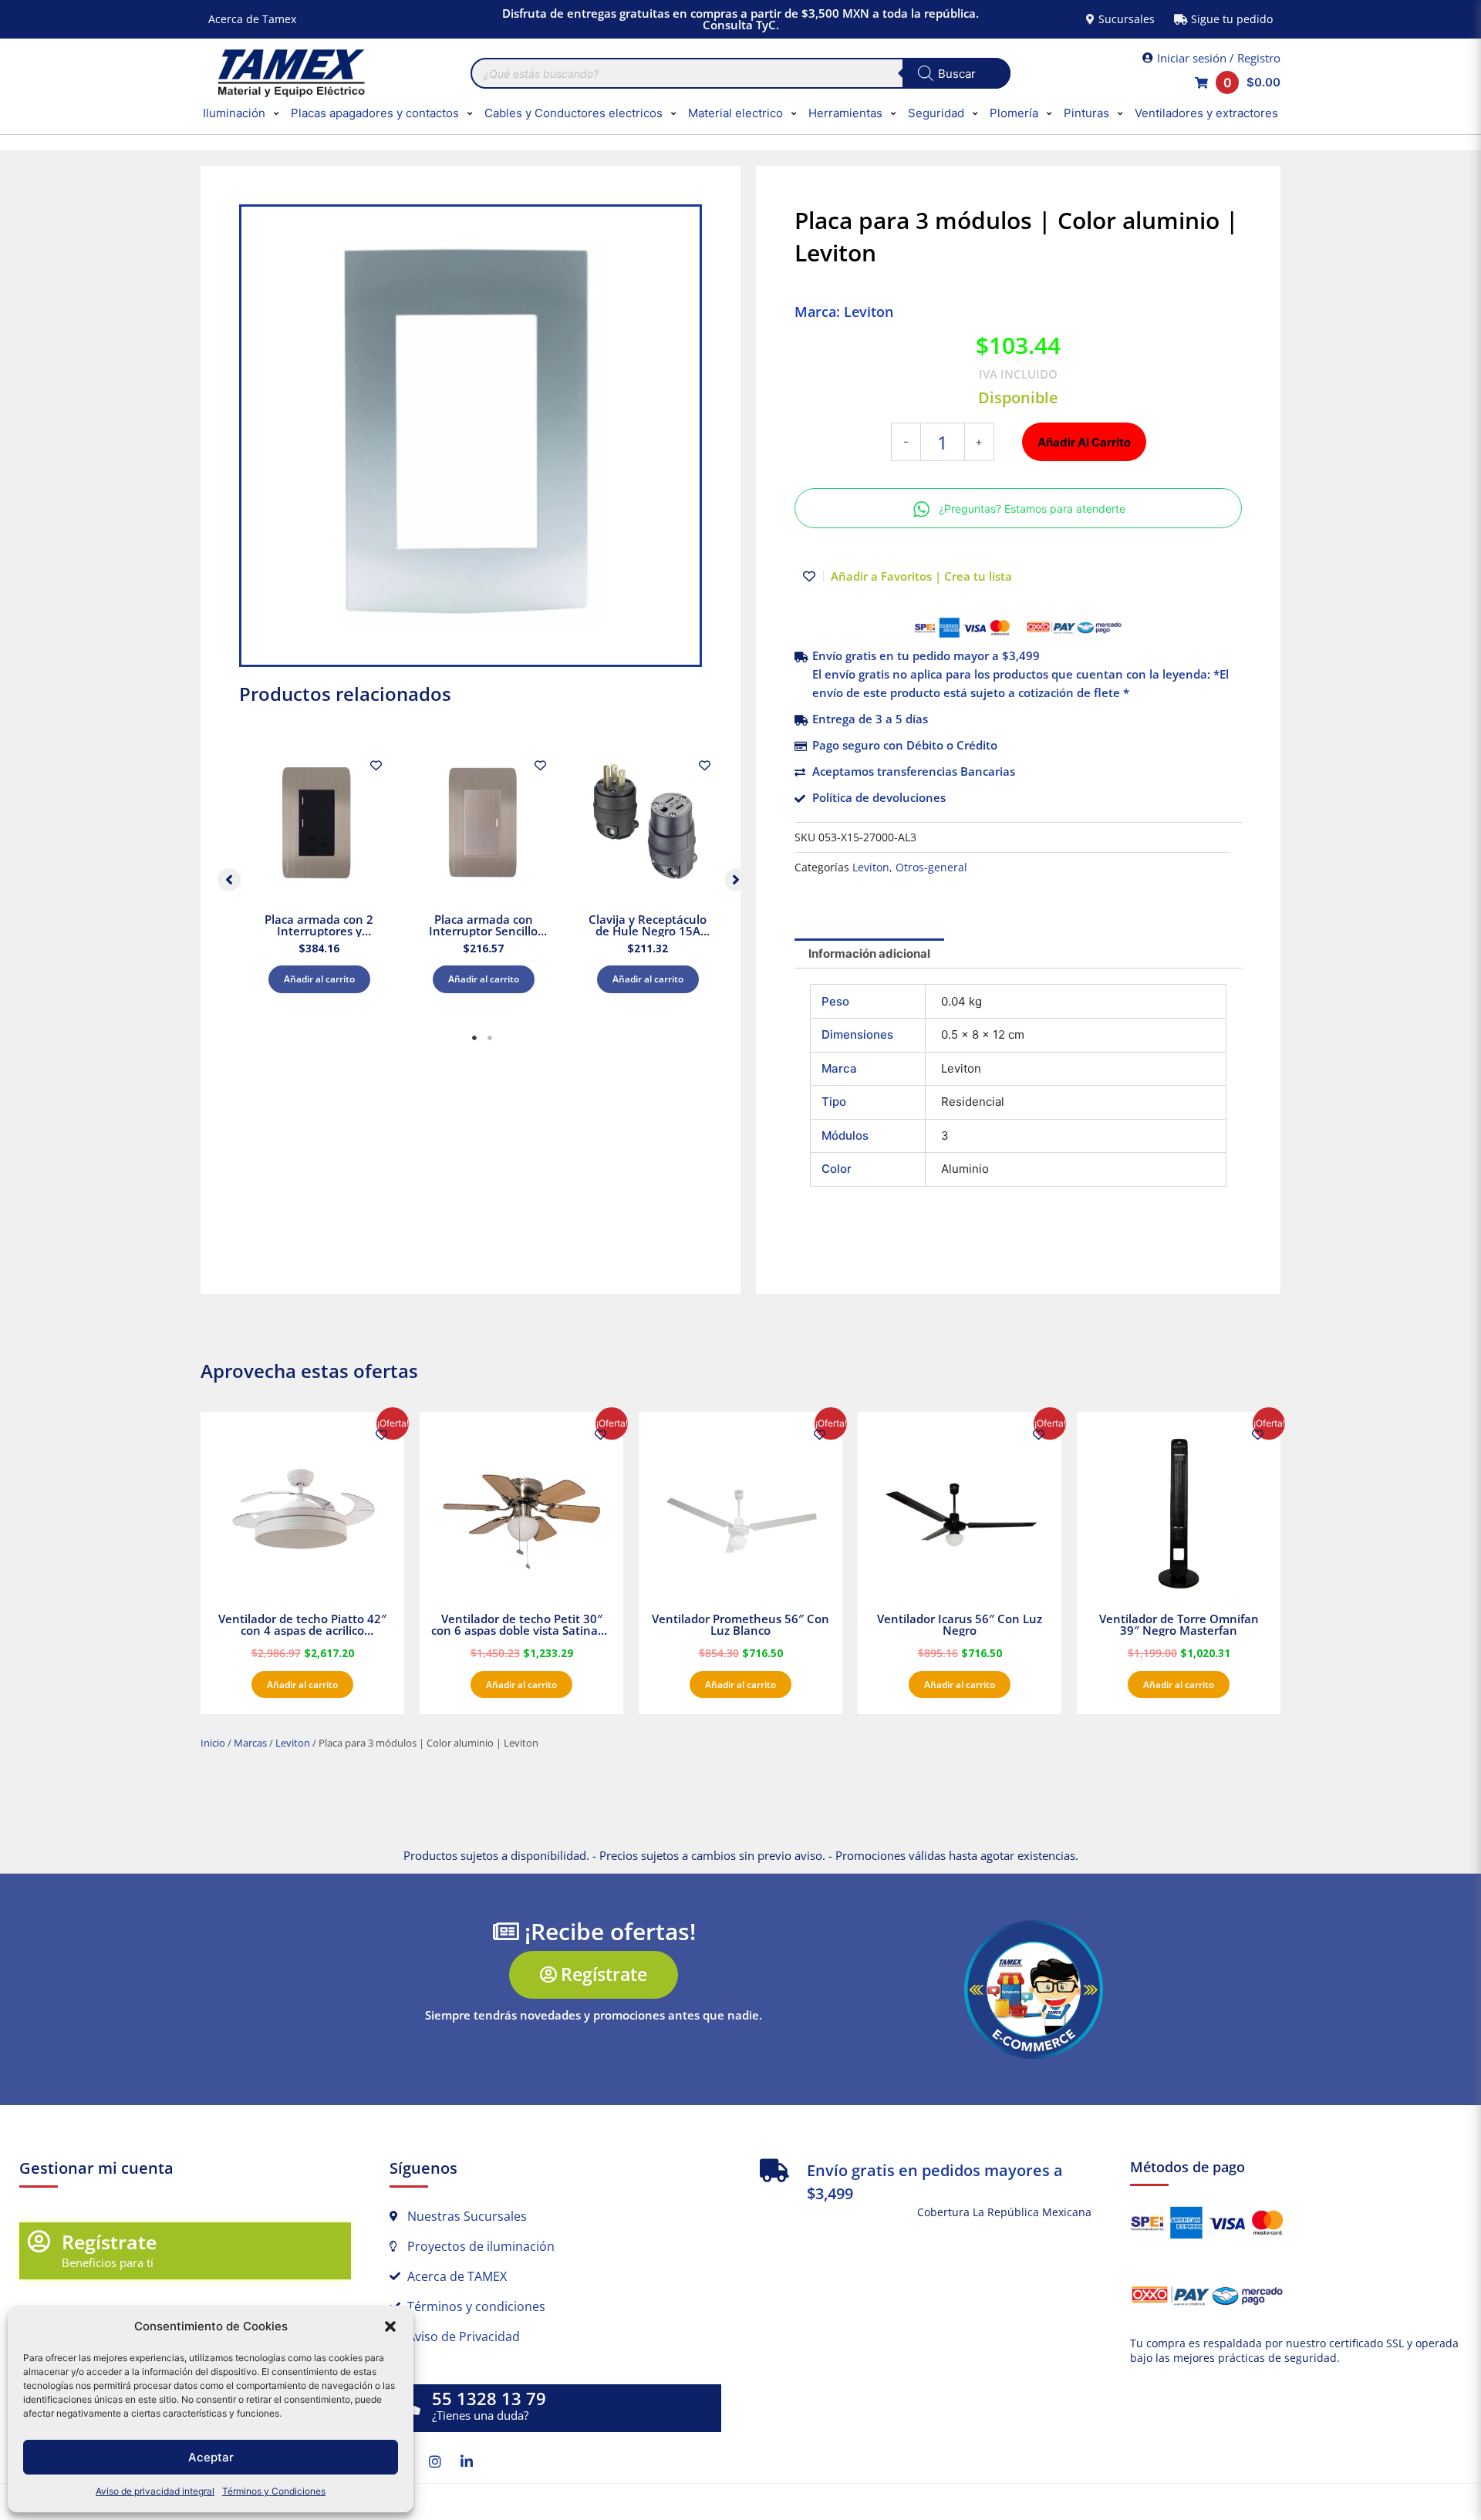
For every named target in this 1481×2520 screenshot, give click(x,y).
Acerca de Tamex (252, 19)
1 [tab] (474, 1038)
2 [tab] (490, 1038)
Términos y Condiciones (274, 2491)
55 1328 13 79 (489, 2399)
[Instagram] (435, 2461)
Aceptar (211, 2457)
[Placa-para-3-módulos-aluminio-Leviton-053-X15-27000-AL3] (471, 436)
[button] (390, 2326)
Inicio (213, 1743)
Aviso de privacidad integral (155, 2491)
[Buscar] (956, 73)
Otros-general (931, 868)
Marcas (250, 1743)
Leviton (871, 868)
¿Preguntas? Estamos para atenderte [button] (1032, 509)
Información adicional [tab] (869, 953)
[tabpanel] (319, 876)
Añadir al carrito (319, 979)
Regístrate (109, 2242)
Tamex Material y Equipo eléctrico (289, 73)
